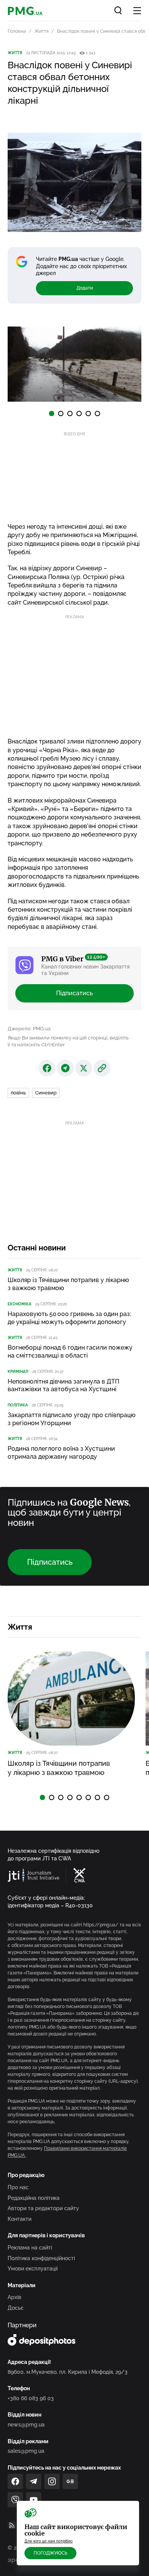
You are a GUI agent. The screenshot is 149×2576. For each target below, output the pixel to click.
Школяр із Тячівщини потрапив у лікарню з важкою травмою (68, 1284)
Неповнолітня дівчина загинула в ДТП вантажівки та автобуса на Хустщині (63, 1385)
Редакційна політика (34, 2198)
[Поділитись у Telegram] (65, 1068)
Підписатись (74, 993)
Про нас (18, 2187)
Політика (18, 1405)
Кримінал (18, 1372)
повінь (18, 1093)
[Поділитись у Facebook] (47, 1068)
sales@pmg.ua (26, 2451)
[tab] (52, 414)
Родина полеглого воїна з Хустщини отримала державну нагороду (61, 1453)
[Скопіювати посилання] (102, 1068)
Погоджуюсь (50, 2553)
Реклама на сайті (30, 2248)
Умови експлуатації (33, 2269)
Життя (41, 31)
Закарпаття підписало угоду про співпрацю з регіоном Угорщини (72, 1419)
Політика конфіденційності (41, 2258)
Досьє (16, 2308)
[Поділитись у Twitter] (84, 1068)
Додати (85, 288)
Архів (15, 2297)
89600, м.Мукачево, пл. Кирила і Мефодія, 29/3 (68, 2372)
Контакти (19, 2219)
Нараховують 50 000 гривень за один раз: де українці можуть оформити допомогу (69, 1318)
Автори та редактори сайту (43, 2208)
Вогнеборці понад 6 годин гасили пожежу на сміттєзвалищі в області (70, 1352)
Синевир (46, 1093)
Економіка (19, 1304)
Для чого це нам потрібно (49, 2541)
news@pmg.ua (26, 2425)
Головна (17, 31)
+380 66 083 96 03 (31, 2398)
